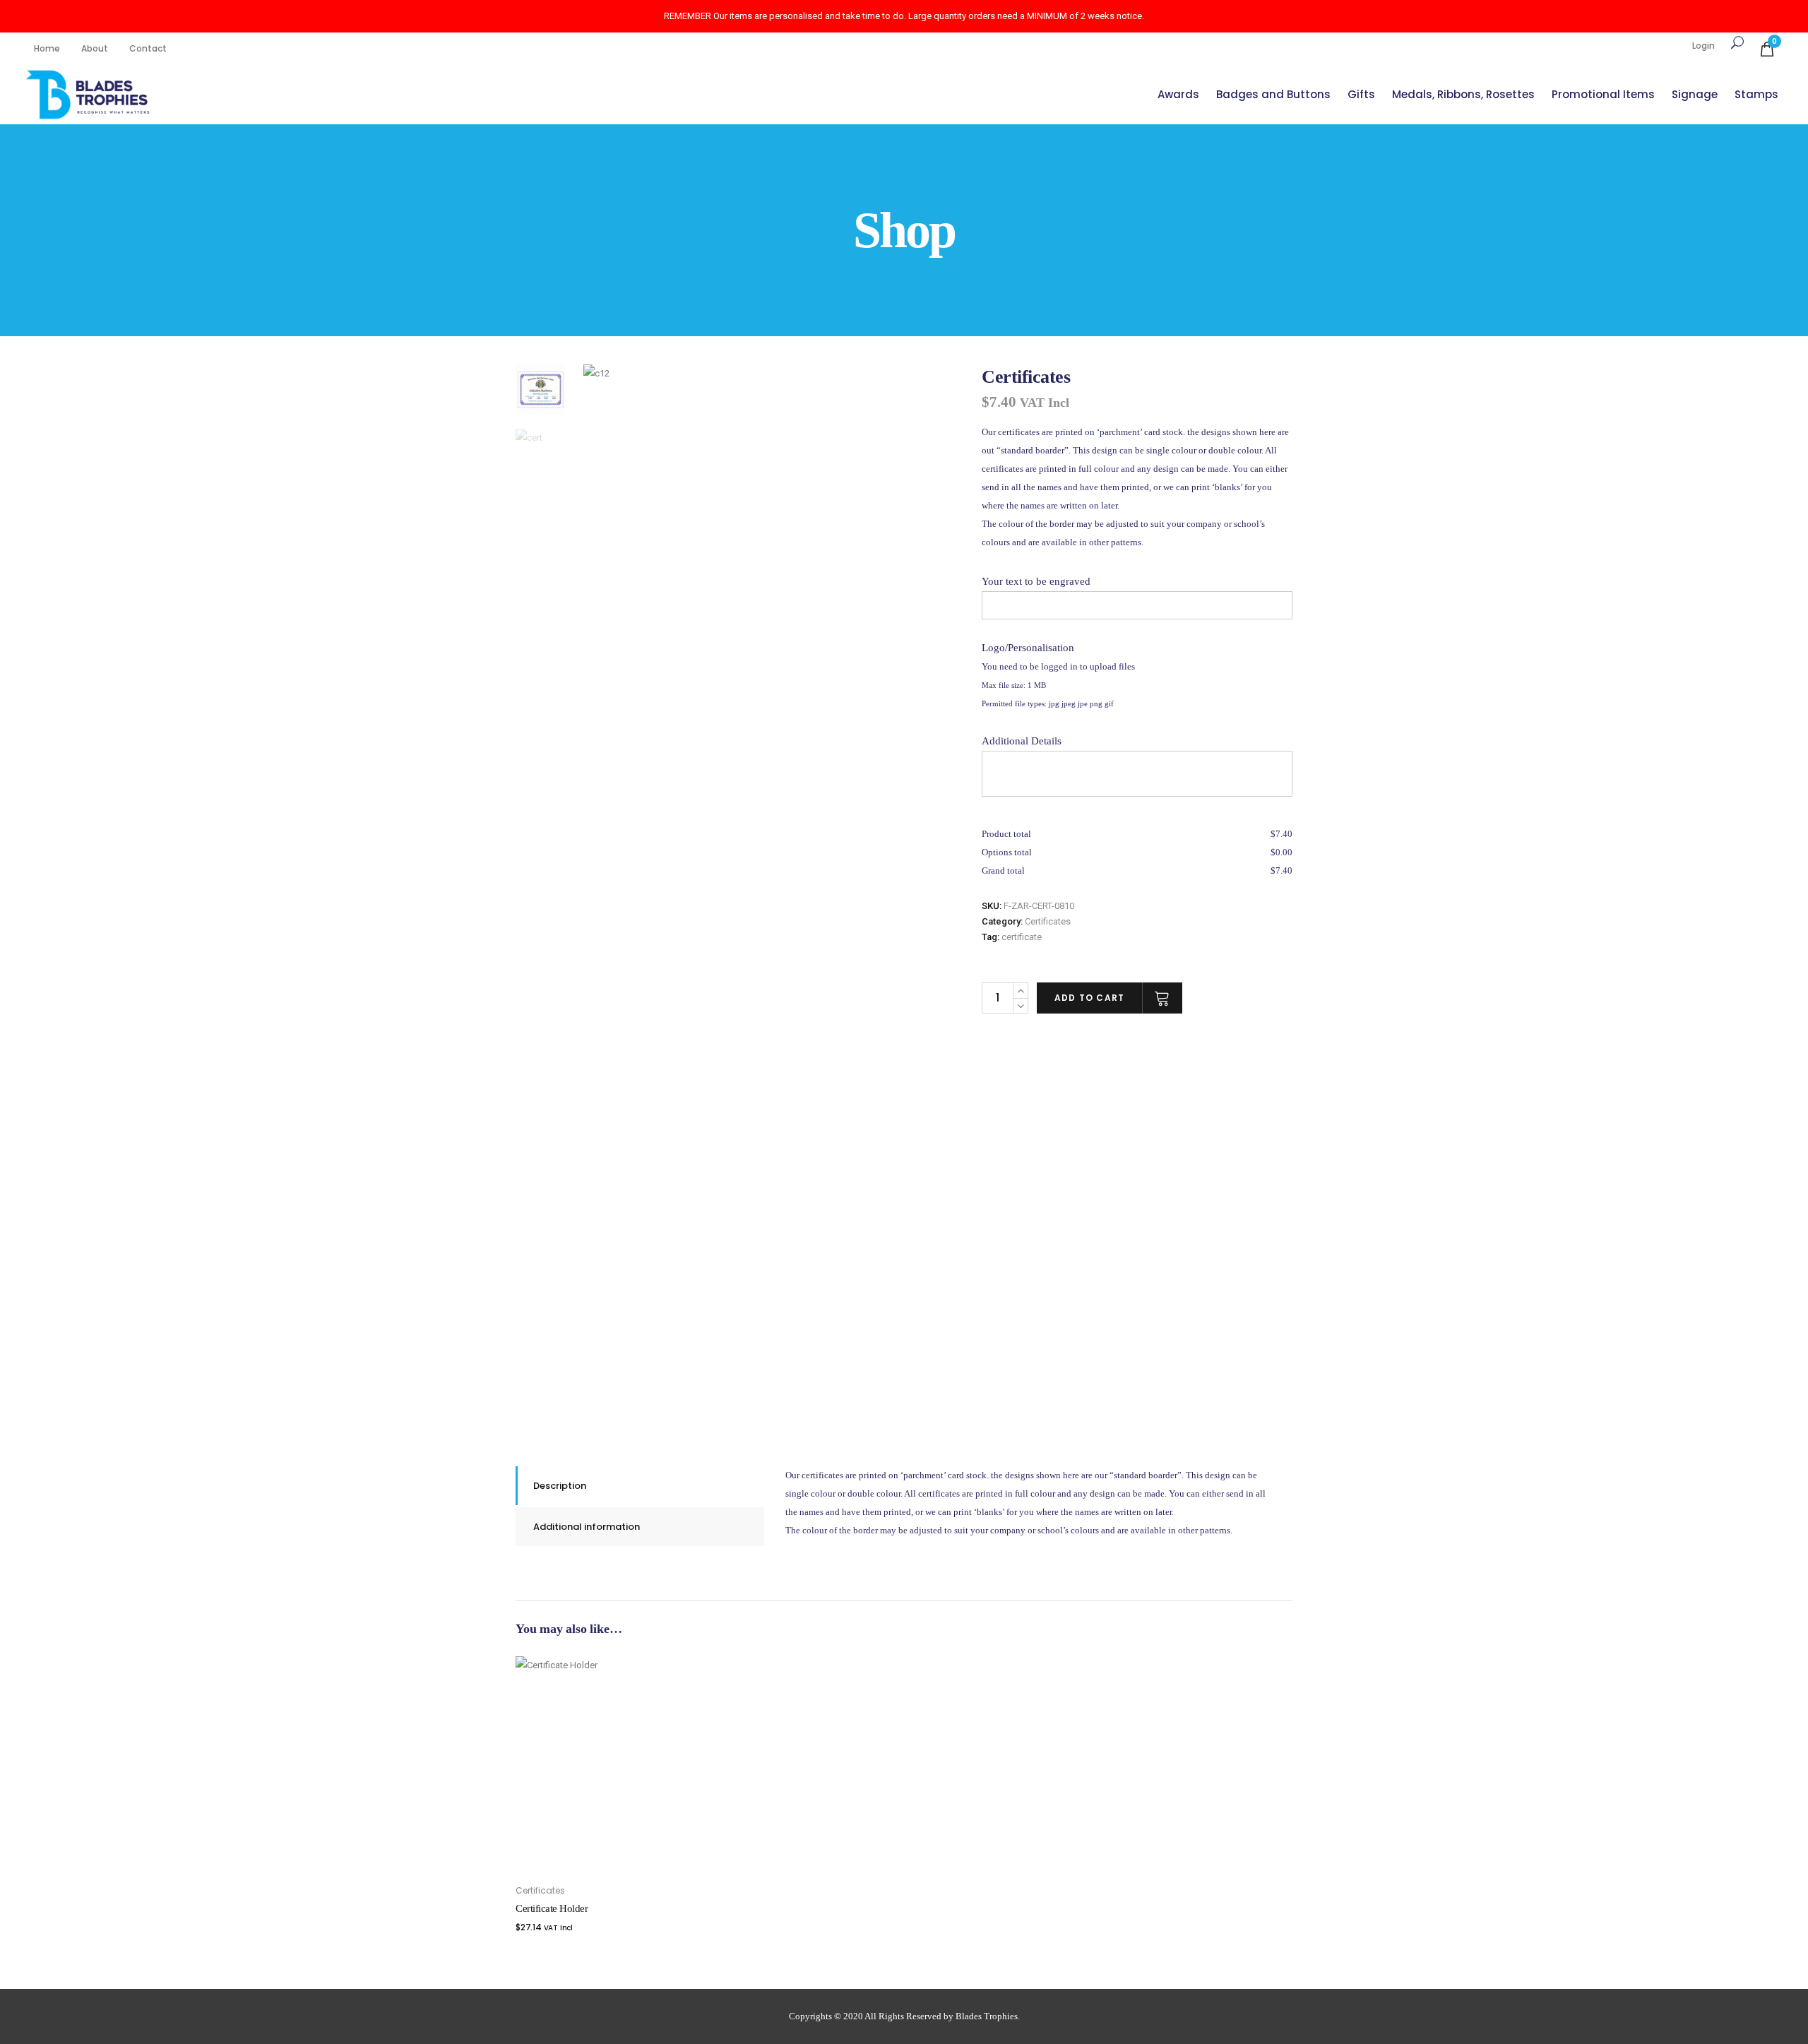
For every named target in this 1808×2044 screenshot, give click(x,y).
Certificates (1048, 921)
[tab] (640, 1486)
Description (560, 1486)
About (95, 48)
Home (47, 48)
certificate (1022, 937)
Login (1703, 46)
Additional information (587, 1527)
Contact (148, 48)
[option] (775, 556)
